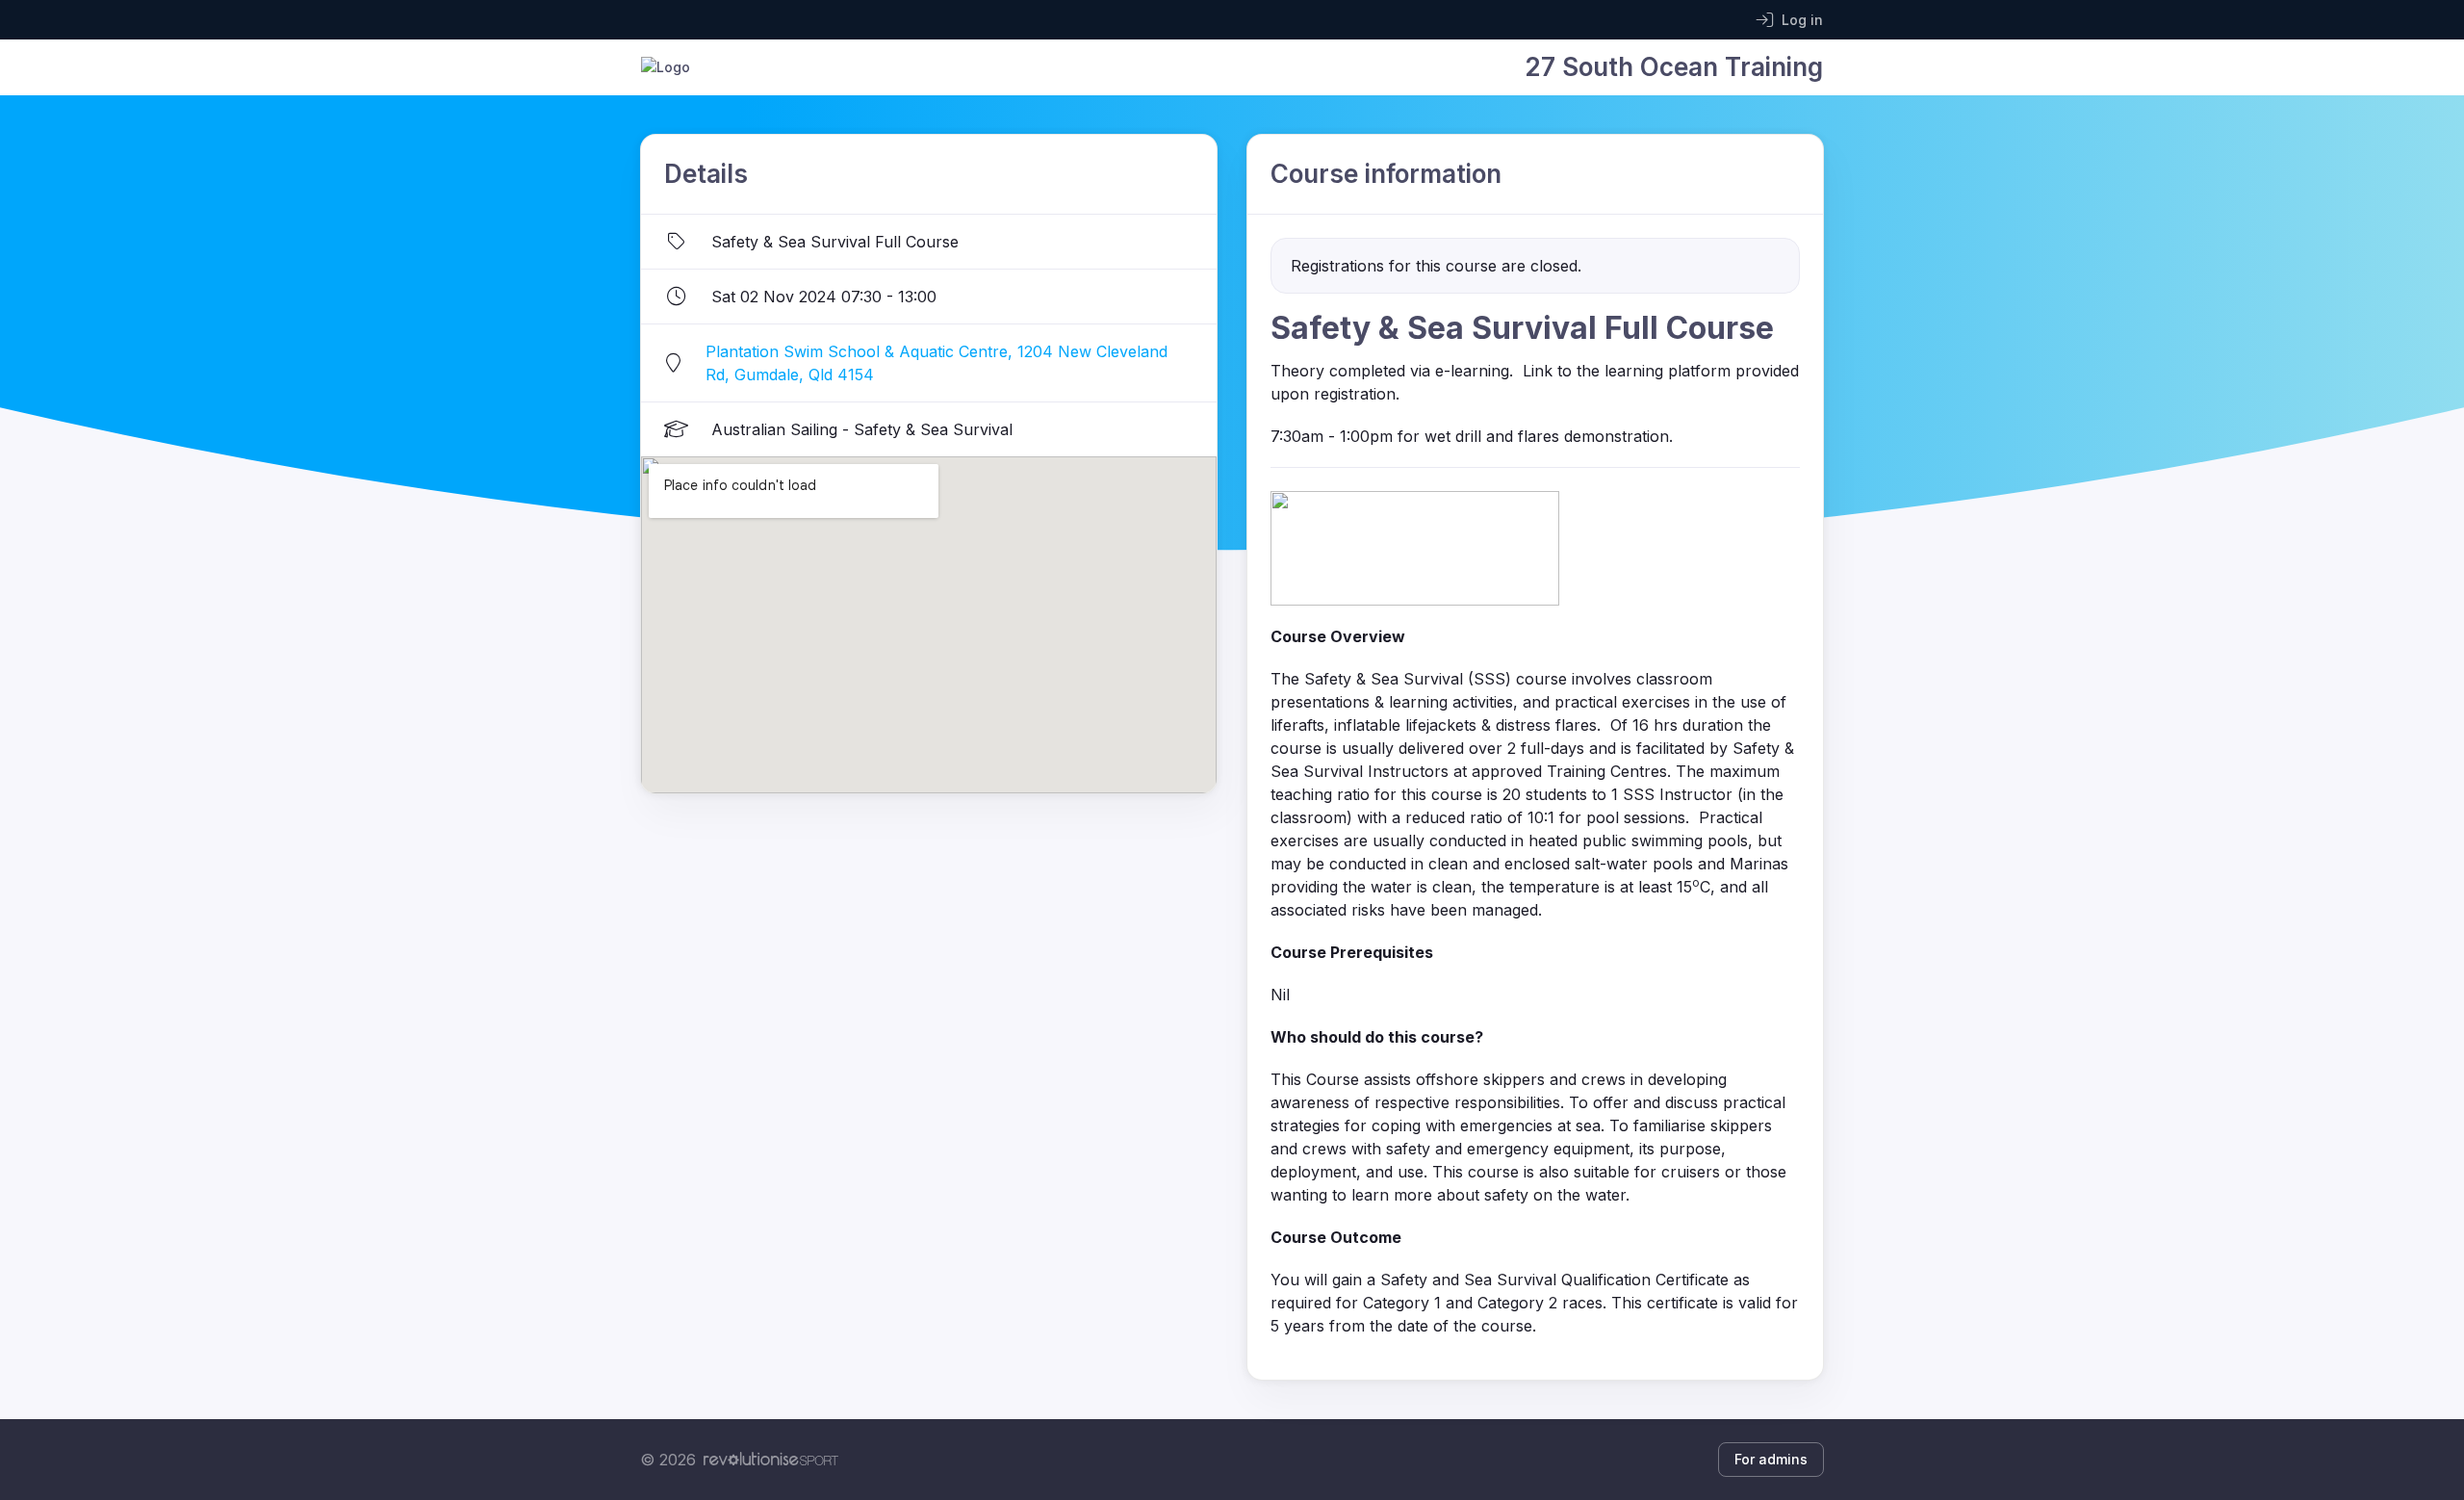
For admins (1771, 1459)
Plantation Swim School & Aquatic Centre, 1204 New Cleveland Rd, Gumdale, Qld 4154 (937, 363)
